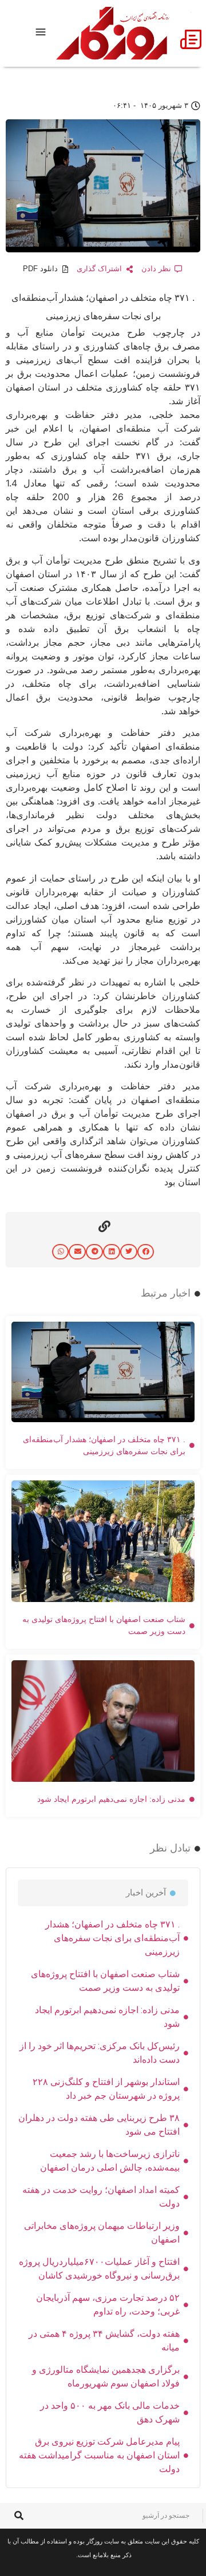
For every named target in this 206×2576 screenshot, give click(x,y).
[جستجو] (19, 2516)
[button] (146, 1252)
